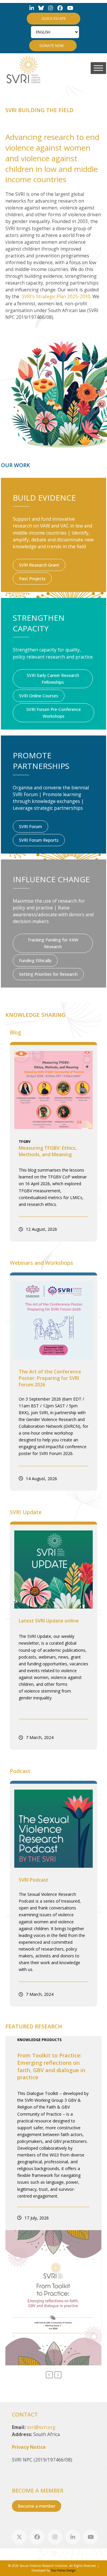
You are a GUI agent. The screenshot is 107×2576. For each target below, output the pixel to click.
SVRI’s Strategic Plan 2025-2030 (56, 297)
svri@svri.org (41, 2427)
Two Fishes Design (63, 2570)
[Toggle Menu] (98, 68)
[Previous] (49, 2375)
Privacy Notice (29, 2447)
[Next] (58, 2375)
